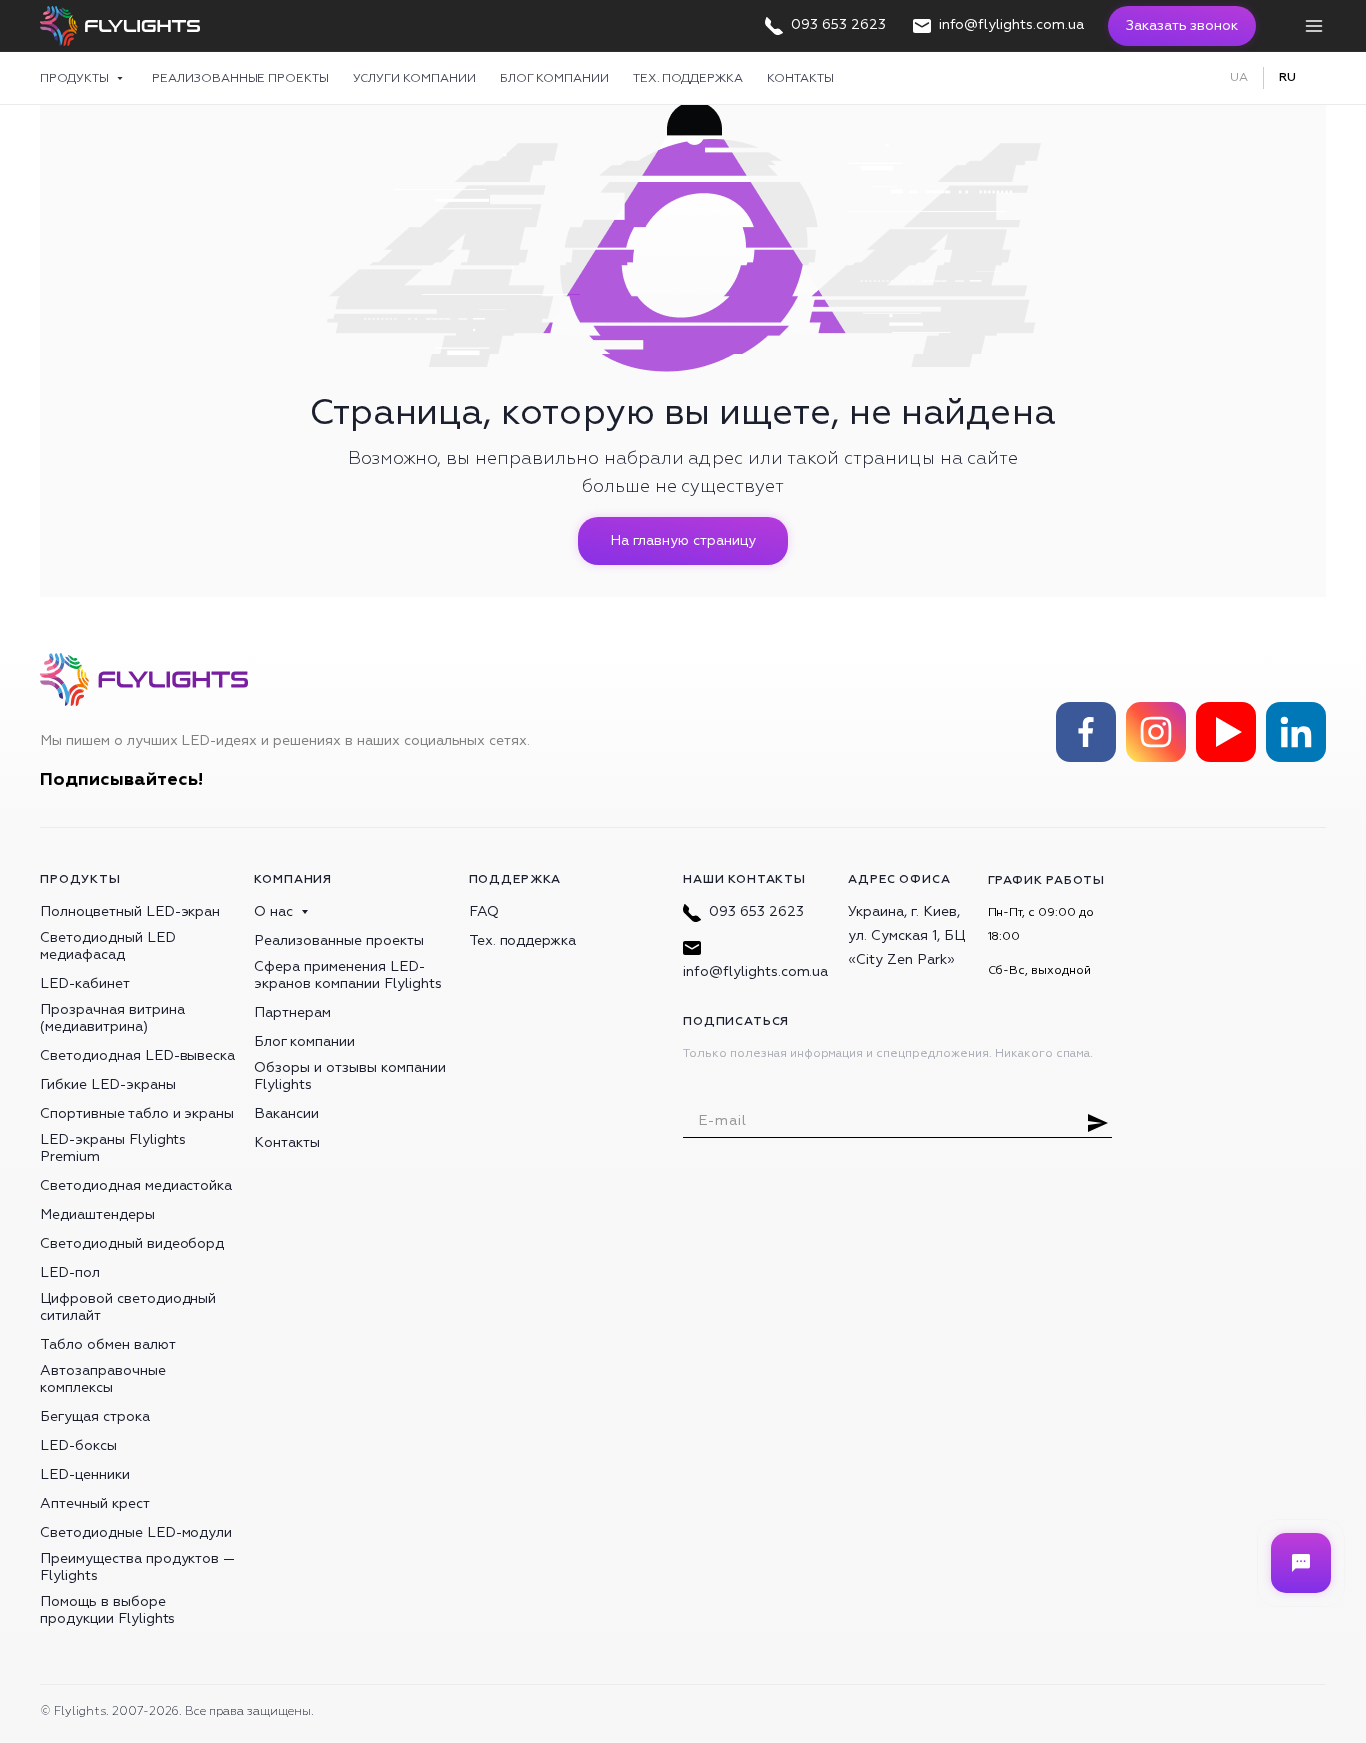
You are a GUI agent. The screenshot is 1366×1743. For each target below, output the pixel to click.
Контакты (800, 78)
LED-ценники (85, 1474)
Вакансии (286, 1113)
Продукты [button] (76, 78)
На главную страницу (682, 540)
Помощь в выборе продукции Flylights (107, 1610)
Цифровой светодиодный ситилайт (128, 1307)
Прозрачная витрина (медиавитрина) (112, 1018)
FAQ (484, 911)
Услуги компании (414, 78)
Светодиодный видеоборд (132, 1243)
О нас (273, 911)
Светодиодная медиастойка (136, 1185)
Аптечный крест (95, 1503)
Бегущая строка (95, 1416)
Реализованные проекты (241, 78)
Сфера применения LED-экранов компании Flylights (347, 975)
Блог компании (554, 78)
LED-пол (70, 1272)
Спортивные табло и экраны (137, 1113)
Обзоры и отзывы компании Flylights (349, 1076)
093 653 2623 (756, 911)
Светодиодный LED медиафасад (108, 946)
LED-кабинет (85, 983)
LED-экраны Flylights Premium (113, 1148)
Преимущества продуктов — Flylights (137, 1567)
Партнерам (292, 1012)
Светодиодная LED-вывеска (137, 1055)
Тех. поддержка (688, 78)
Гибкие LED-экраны (108, 1084)
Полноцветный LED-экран (130, 911)
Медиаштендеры (97, 1214)
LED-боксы (78, 1445)
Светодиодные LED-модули (136, 1532)
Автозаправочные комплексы (103, 1379)
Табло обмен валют (108, 1344)
